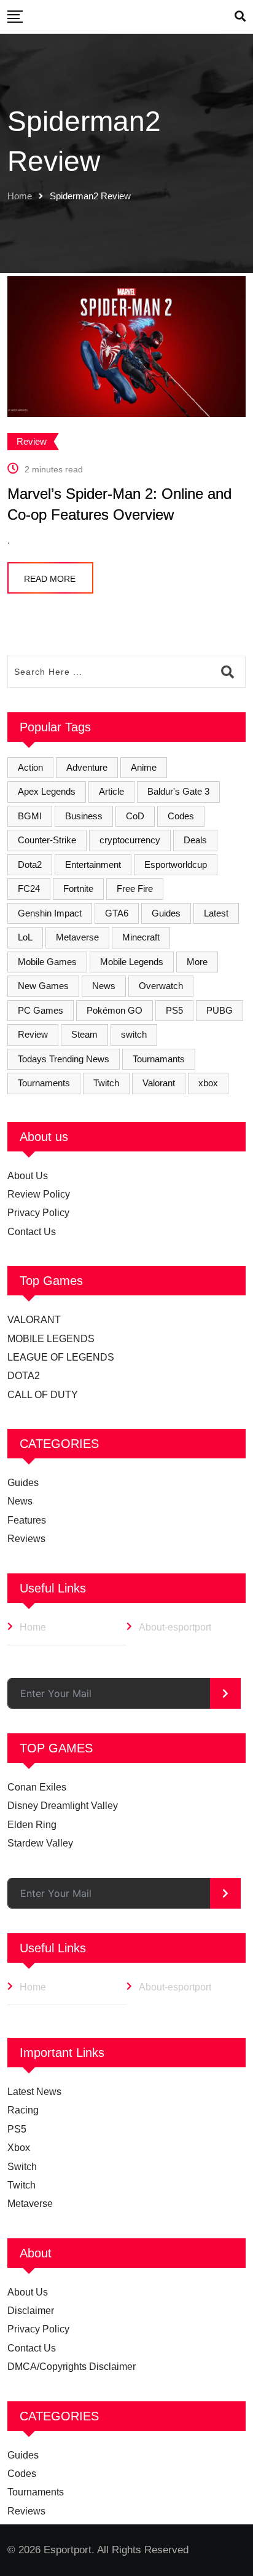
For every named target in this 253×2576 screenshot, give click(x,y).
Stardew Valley (40, 1843)
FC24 (29, 888)
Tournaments (44, 1083)
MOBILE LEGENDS (51, 1339)
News (104, 986)
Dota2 (30, 865)
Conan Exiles (37, 1787)
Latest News (34, 2092)
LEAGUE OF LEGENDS (61, 1357)
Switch (22, 2167)
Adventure (87, 767)
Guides (166, 913)
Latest (216, 913)
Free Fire (135, 888)
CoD (135, 816)
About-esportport (175, 1627)
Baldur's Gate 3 (178, 791)
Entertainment (93, 865)
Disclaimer (31, 2311)
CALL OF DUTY (43, 1395)
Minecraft (141, 937)
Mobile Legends (132, 962)
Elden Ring (32, 1825)
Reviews (26, 1539)
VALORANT (34, 1320)
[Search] (240, 17)
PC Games (41, 1010)
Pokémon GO (115, 1010)
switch (134, 1034)
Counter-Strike (47, 840)
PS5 (174, 1010)
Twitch (106, 1083)
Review (33, 1034)
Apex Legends (47, 791)
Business (84, 816)
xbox (208, 1083)
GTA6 (117, 913)
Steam (84, 1034)
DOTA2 (24, 1376)
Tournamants (159, 1059)
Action (30, 767)
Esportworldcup (176, 865)
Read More (50, 579)
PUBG (220, 1010)
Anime (144, 767)
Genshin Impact (50, 913)
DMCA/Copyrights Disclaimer (72, 2367)
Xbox (19, 2148)
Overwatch (161, 986)
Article (111, 791)
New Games (43, 986)
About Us (28, 1176)
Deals (195, 840)
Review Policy (39, 1194)
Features (27, 1520)
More (197, 962)
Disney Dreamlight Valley (63, 1806)
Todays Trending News (64, 1059)
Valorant (159, 1083)
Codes (181, 816)
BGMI (30, 816)
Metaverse (77, 937)
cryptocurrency (130, 840)
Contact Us (32, 1232)
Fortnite (78, 888)
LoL (25, 937)
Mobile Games (47, 962)
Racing (23, 2110)
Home (20, 196)
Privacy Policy (38, 1213)
